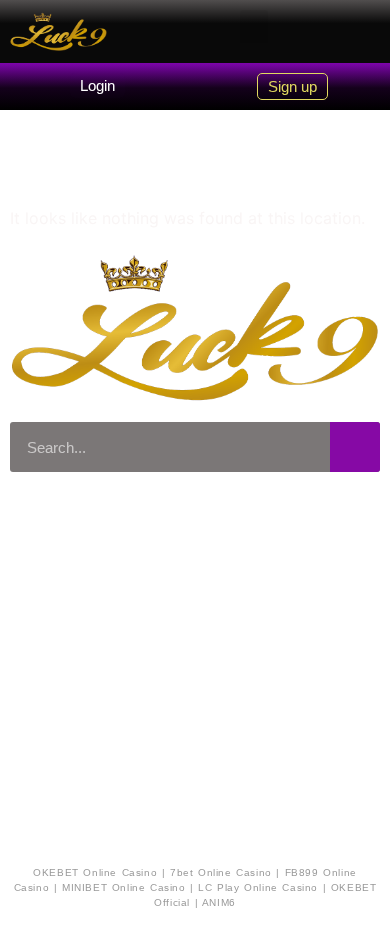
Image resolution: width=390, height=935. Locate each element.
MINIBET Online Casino (124, 887)
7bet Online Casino (221, 872)
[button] (254, 26)
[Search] (355, 447)
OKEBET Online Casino (95, 872)
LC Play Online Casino (258, 887)
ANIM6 (219, 902)
